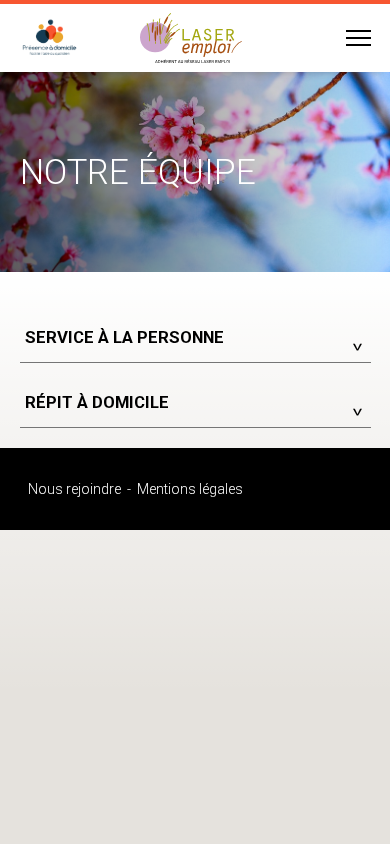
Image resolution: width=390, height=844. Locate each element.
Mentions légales (190, 489)
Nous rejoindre (74, 489)
